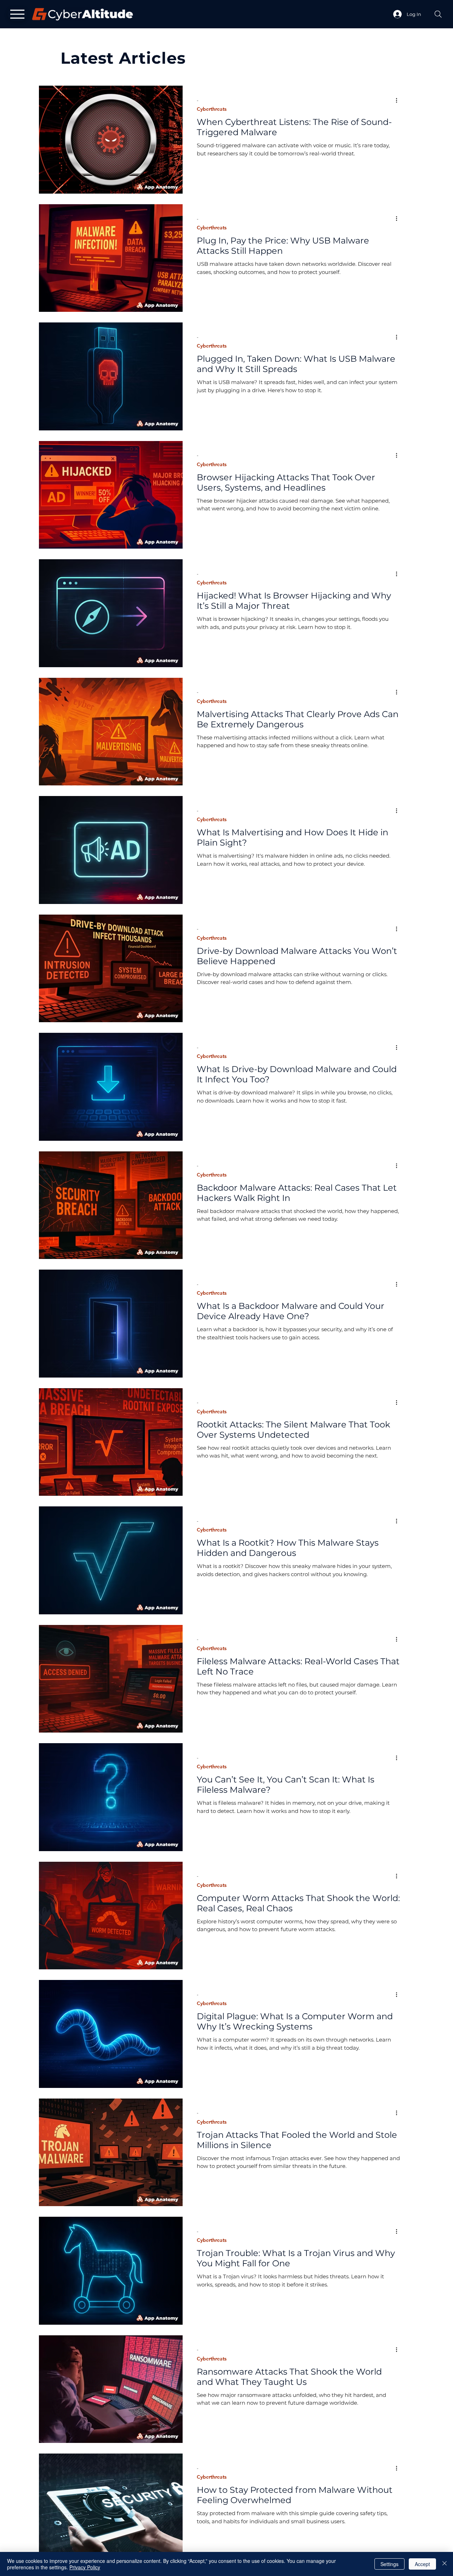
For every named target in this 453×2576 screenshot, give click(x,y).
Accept (422, 2564)
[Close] (445, 2564)
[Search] (438, 14)
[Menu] (17, 14)
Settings (389, 2564)
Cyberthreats (212, 109)
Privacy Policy (85, 2567)
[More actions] (399, 100)
